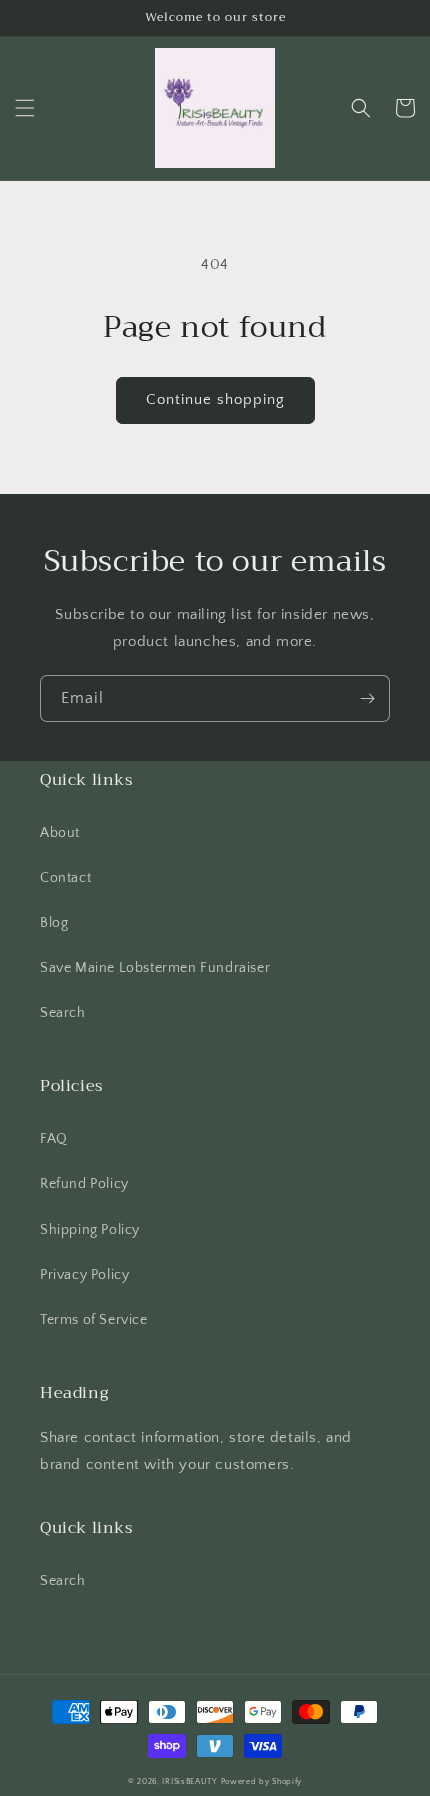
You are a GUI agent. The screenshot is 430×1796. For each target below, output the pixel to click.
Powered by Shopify (262, 1781)
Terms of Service (94, 1320)
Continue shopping (215, 399)
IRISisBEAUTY (191, 1781)
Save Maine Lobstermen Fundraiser (155, 968)
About (60, 833)
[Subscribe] (367, 698)
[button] (25, 108)
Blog (54, 923)
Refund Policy (84, 1184)
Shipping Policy (90, 1230)
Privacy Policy (84, 1275)
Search (63, 1013)
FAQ (54, 1139)
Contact (65, 878)
